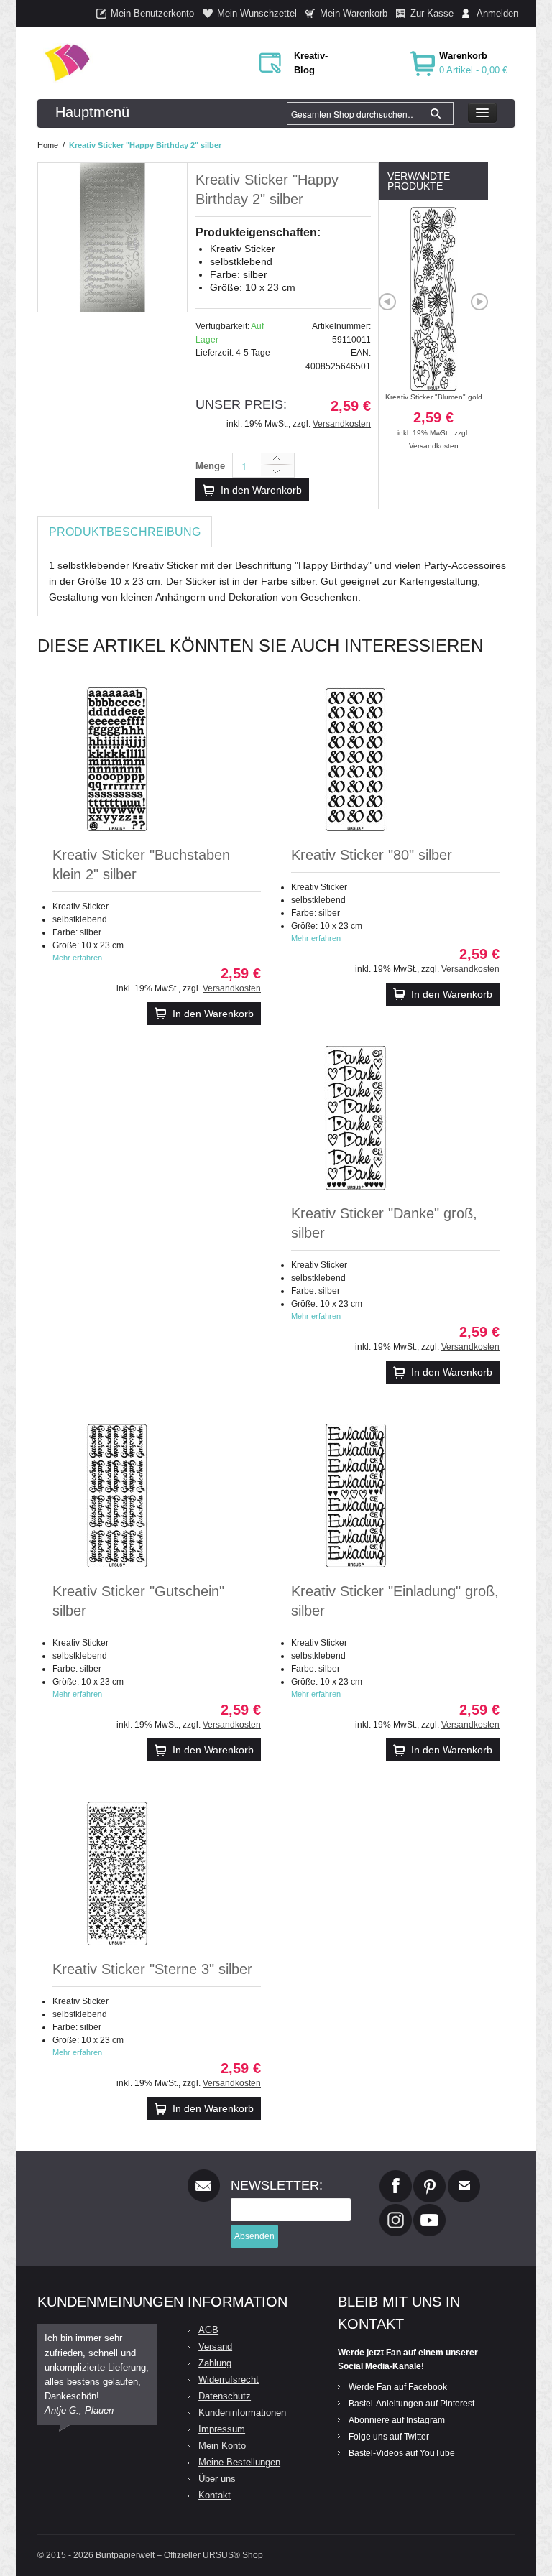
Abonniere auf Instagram (397, 2420)
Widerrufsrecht (229, 2380)
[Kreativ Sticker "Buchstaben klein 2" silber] (117, 759)
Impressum (222, 2429)
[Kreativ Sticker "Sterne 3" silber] (117, 1873)
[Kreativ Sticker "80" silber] (356, 759)
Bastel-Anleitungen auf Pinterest (411, 2404)
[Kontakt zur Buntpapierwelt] (464, 2176)
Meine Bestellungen (239, 2462)
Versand (215, 2346)
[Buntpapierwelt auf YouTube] (429, 2210)
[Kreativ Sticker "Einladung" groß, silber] (356, 1496)
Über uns (217, 2479)
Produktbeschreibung (125, 532)
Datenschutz (225, 2396)
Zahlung (215, 2363)
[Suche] (436, 113)
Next (479, 302)
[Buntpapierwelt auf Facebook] (396, 2176)
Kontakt (215, 2495)
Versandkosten (342, 424)
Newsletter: (277, 2185)
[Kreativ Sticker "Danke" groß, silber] (356, 1118)
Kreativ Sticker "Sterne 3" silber (152, 1969)
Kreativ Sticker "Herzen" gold (438, 415)
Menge (210, 466)
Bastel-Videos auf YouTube (402, 2453)
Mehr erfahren (77, 958)
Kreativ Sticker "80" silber (372, 855)
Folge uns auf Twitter (389, 2437)
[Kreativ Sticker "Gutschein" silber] (117, 1496)
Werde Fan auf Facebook (398, 2387)
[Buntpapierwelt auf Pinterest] (430, 2176)
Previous (387, 302)
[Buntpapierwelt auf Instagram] (396, 2210)
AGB (208, 2330)
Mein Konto (222, 2446)
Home (48, 145)
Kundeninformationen (242, 2413)
